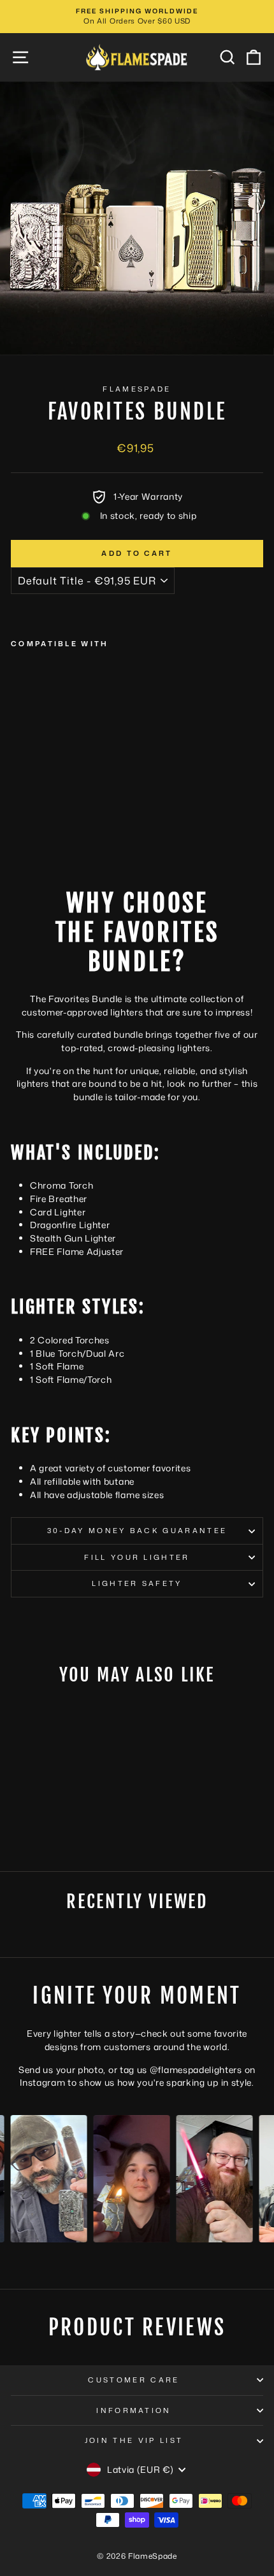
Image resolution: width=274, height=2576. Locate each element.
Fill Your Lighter (137, 1557)
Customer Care (133, 2380)
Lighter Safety (137, 1583)
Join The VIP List (134, 2440)
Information (133, 2410)
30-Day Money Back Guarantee (137, 1531)
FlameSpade (137, 389)
